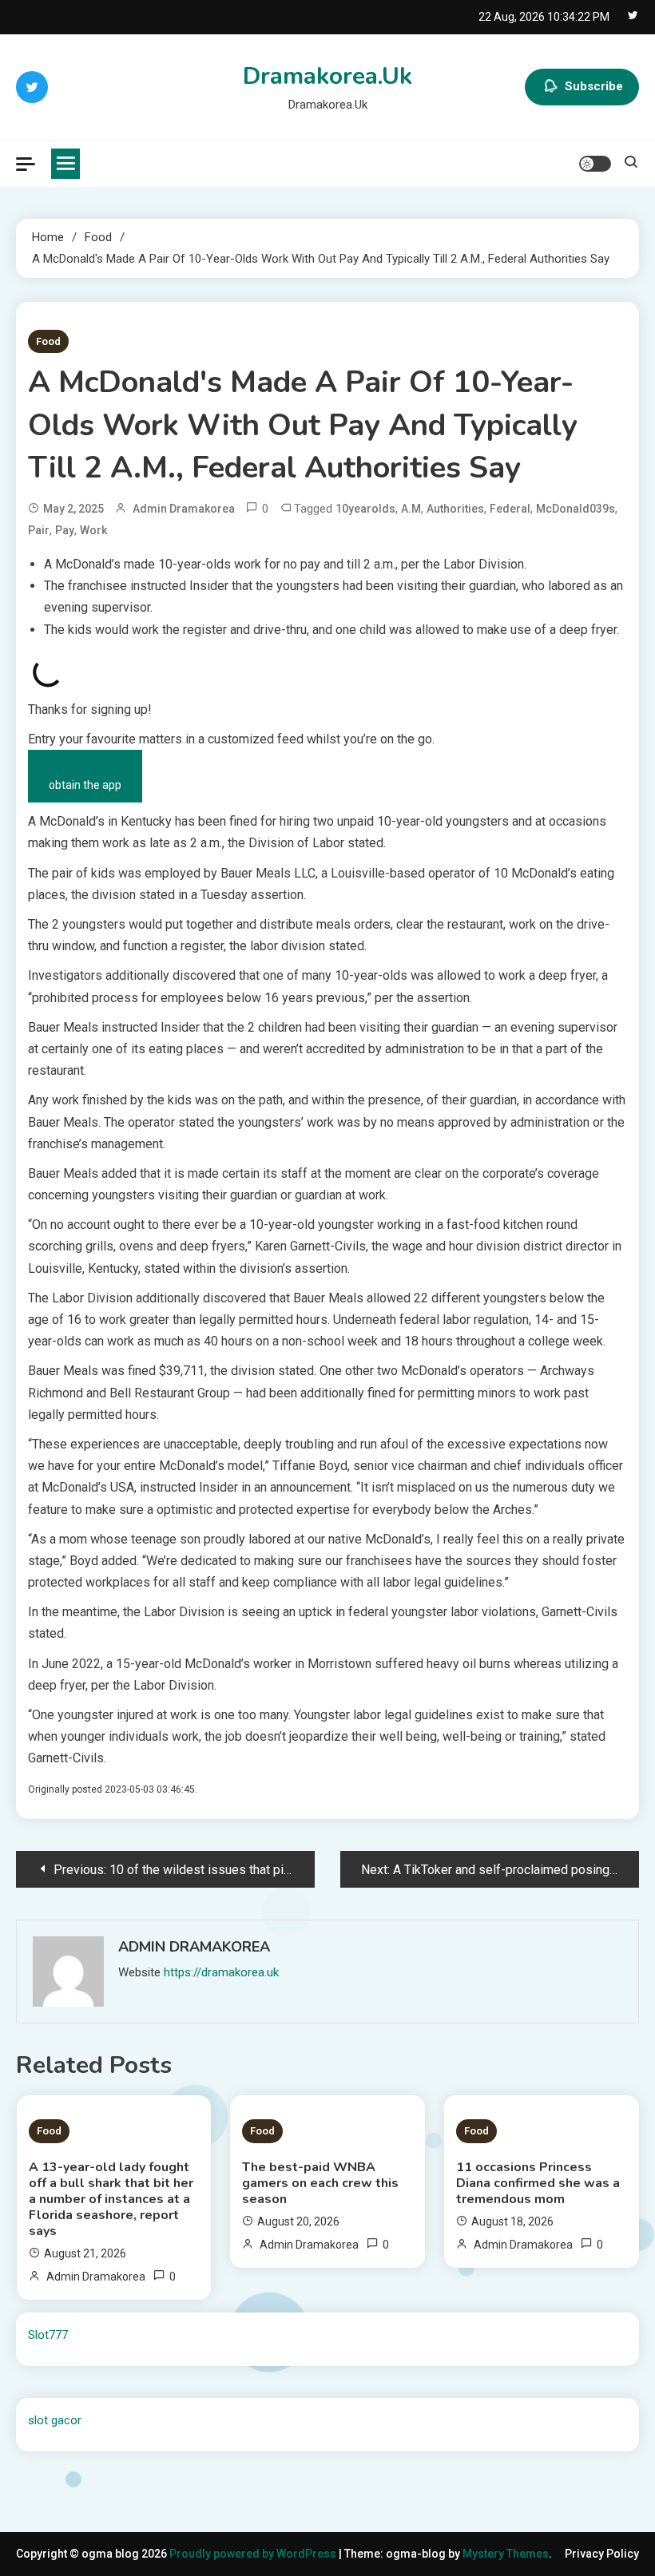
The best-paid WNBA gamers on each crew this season (320, 2183)
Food (48, 341)
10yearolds (365, 509)
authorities (455, 509)
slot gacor (55, 2420)
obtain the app (85, 785)
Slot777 (48, 2335)
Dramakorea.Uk (327, 76)
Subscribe (594, 86)
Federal (510, 509)
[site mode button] (595, 164)
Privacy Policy (602, 2554)
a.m (411, 509)
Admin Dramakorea (184, 509)
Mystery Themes (506, 2554)
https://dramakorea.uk (221, 1972)
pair (39, 530)
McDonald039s (576, 509)
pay (65, 530)
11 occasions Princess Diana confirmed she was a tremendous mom (538, 2183)
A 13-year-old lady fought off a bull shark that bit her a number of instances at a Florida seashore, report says (111, 2199)
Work (93, 530)
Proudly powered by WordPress (254, 2554)
